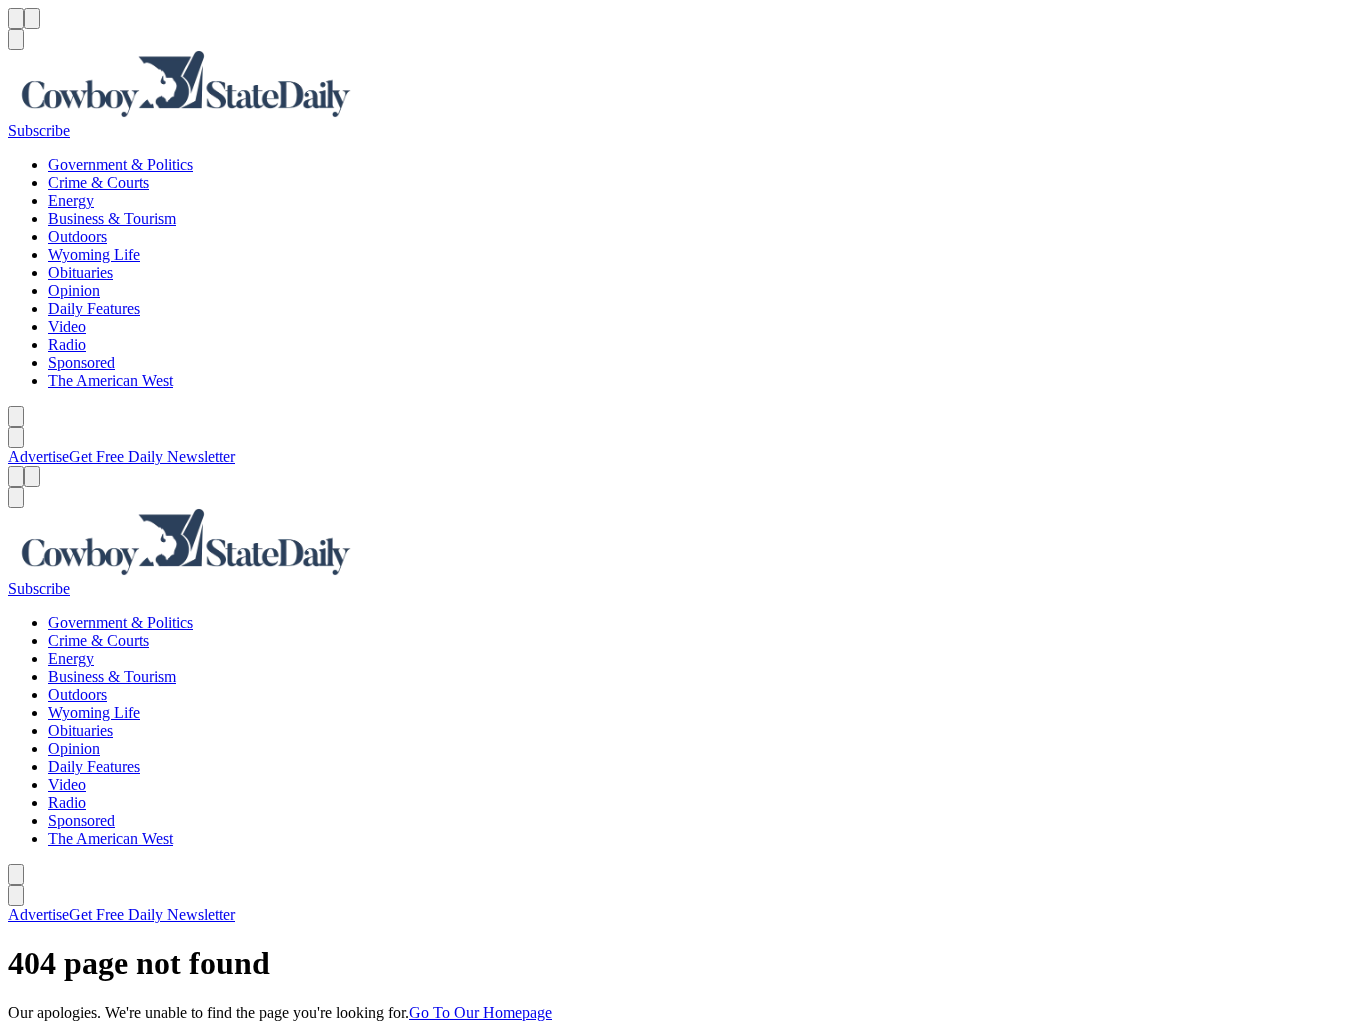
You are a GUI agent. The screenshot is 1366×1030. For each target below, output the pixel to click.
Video (67, 326)
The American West (110, 380)
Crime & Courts (98, 182)
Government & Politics (120, 164)
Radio (67, 344)
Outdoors (77, 236)
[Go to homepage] (683, 86)
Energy (71, 200)
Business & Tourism (112, 218)
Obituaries (80, 272)
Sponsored (81, 362)
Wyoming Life (94, 254)
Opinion (74, 290)
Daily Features (94, 308)
